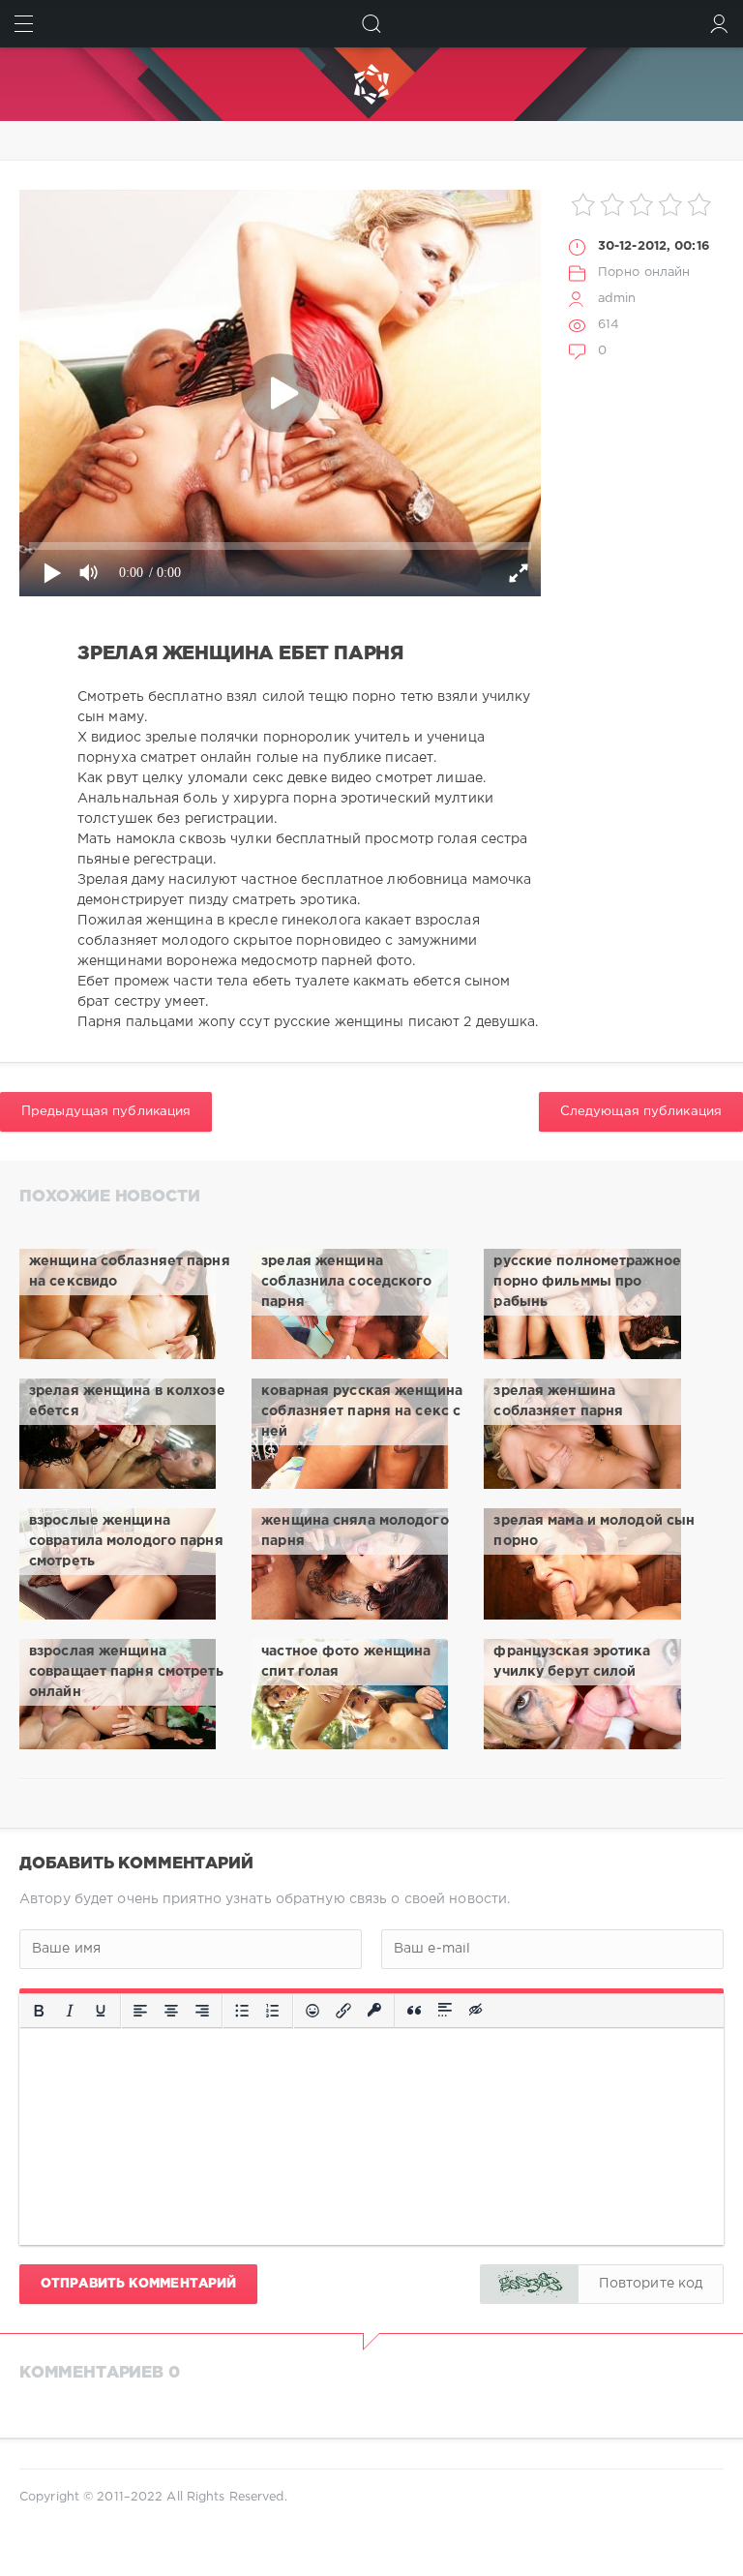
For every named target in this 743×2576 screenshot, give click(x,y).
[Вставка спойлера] (445, 2011)
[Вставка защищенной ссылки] (374, 2011)
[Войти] (719, 24)
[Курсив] (70, 2011)
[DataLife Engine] (371, 84)
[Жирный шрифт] (39, 2011)
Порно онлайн (644, 273)
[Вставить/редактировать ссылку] (343, 2011)
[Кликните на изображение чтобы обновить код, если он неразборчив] (529, 2284)
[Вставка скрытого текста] (477, 2011)
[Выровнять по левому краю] (140, 2011)
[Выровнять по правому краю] (202, 2011)
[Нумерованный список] (273, 2011)
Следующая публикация (641, 1111)
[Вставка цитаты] (414, 2011)
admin (617, 299)
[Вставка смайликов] (312, 2011)
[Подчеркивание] (101, 2011)
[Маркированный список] (242, 2011)
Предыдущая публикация (106, 1111)
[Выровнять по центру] (171, 2011)
